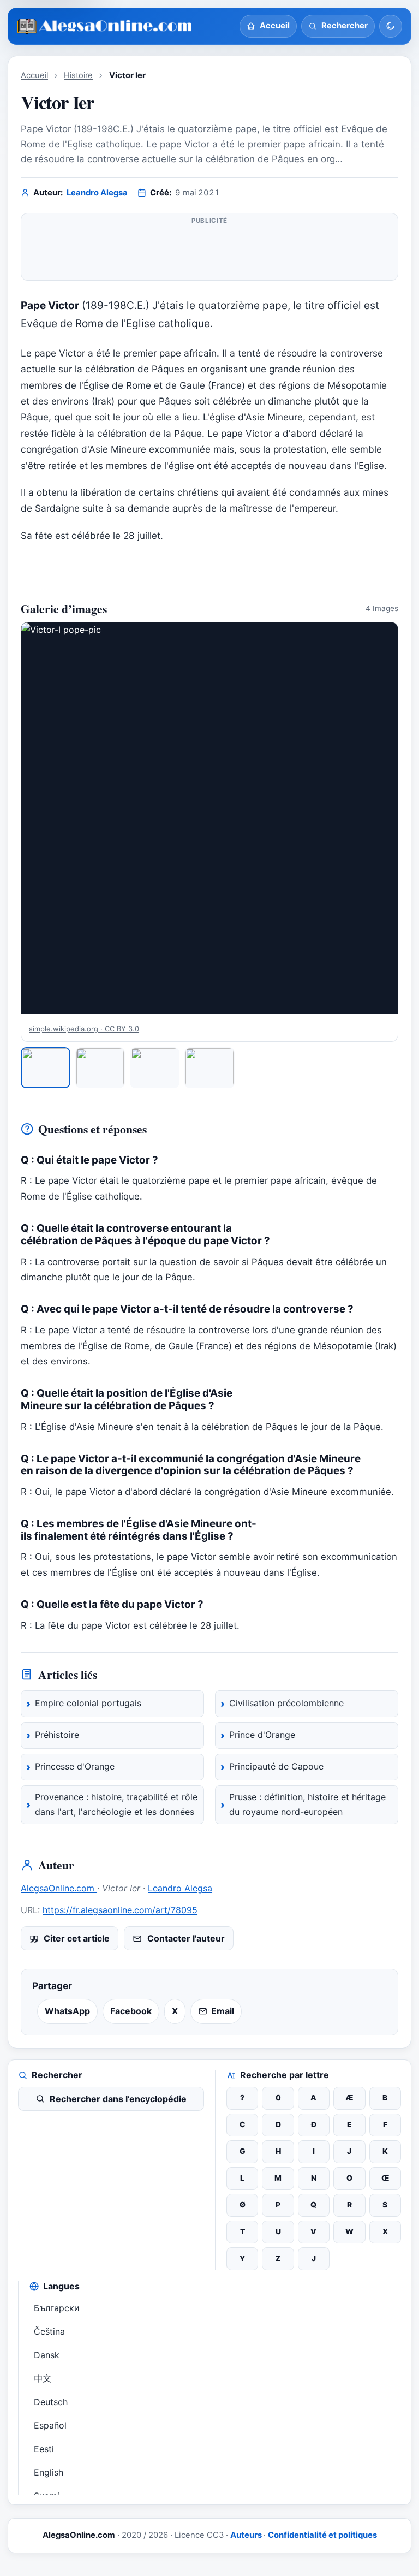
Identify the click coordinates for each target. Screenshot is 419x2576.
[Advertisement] (209, 251)
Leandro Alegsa (97, 193)
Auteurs (247, 2535)
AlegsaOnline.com (59, 1888)
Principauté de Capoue (276, 1766)
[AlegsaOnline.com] (105, 26)
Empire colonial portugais (88, 1703)
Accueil (34, 75)
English (49, 2472)
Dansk (47, 2355)
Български (57, 2308)
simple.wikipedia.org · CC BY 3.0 (84, 1029)
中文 (43, 2378)
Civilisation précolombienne (286, 1703)
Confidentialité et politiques (322, 2535)
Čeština (49, 2331)
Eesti (44, 2449)
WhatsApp (67, 2011)
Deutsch (51, 2402)
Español (50, 2425)
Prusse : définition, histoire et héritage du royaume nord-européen (307, 1805)
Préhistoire (57, 1735)
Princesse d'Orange (75, 1766)
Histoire (78, 75)
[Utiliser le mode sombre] (391, 26)
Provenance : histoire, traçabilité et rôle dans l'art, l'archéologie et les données (116, 1805)
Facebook (131, 2011)
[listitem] (46, 1068)
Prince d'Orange (262, 1735)
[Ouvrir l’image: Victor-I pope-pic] (209, 818)
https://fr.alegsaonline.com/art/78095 (120, 1910)
